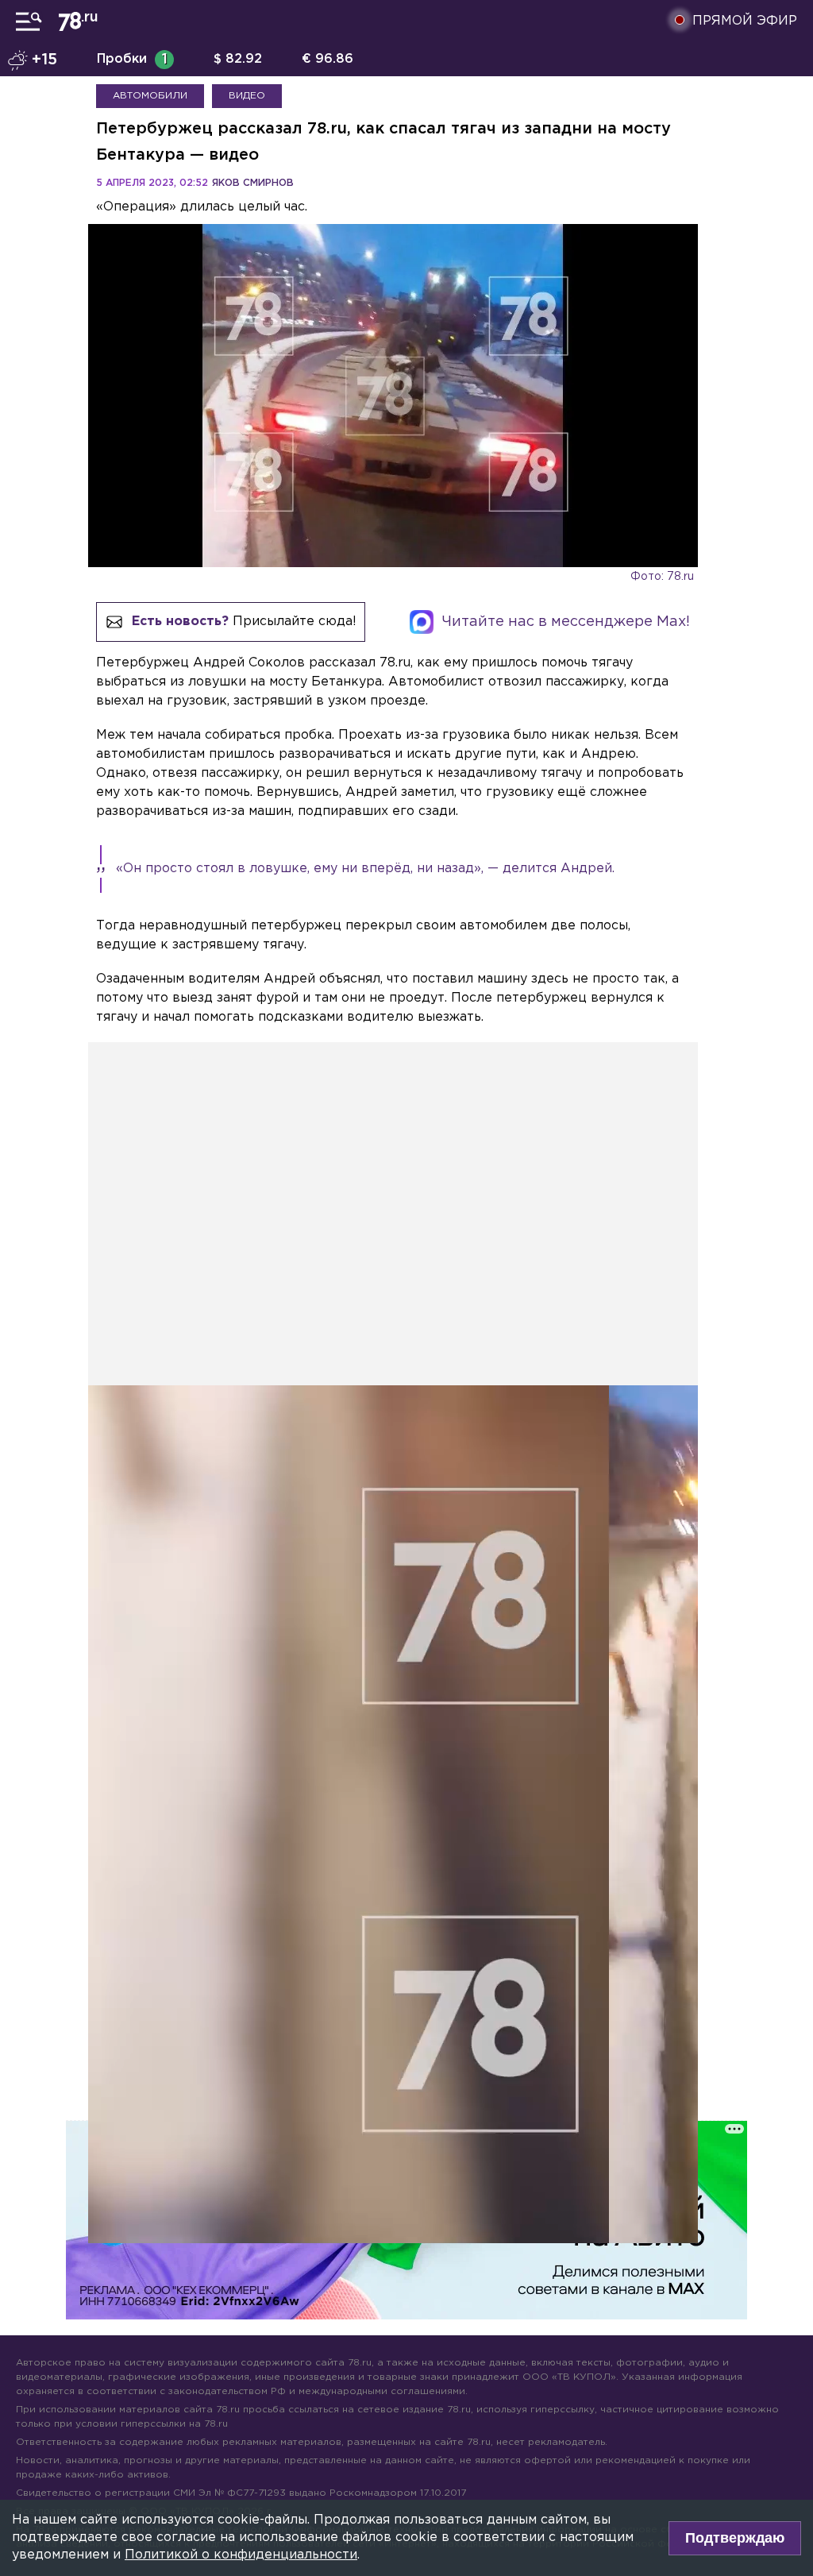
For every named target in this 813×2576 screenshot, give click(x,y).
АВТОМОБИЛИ (150, 96)
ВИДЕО (247, 96)
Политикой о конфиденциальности (241, 2555)
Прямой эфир (745, 21)
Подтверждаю (735, 2538)
